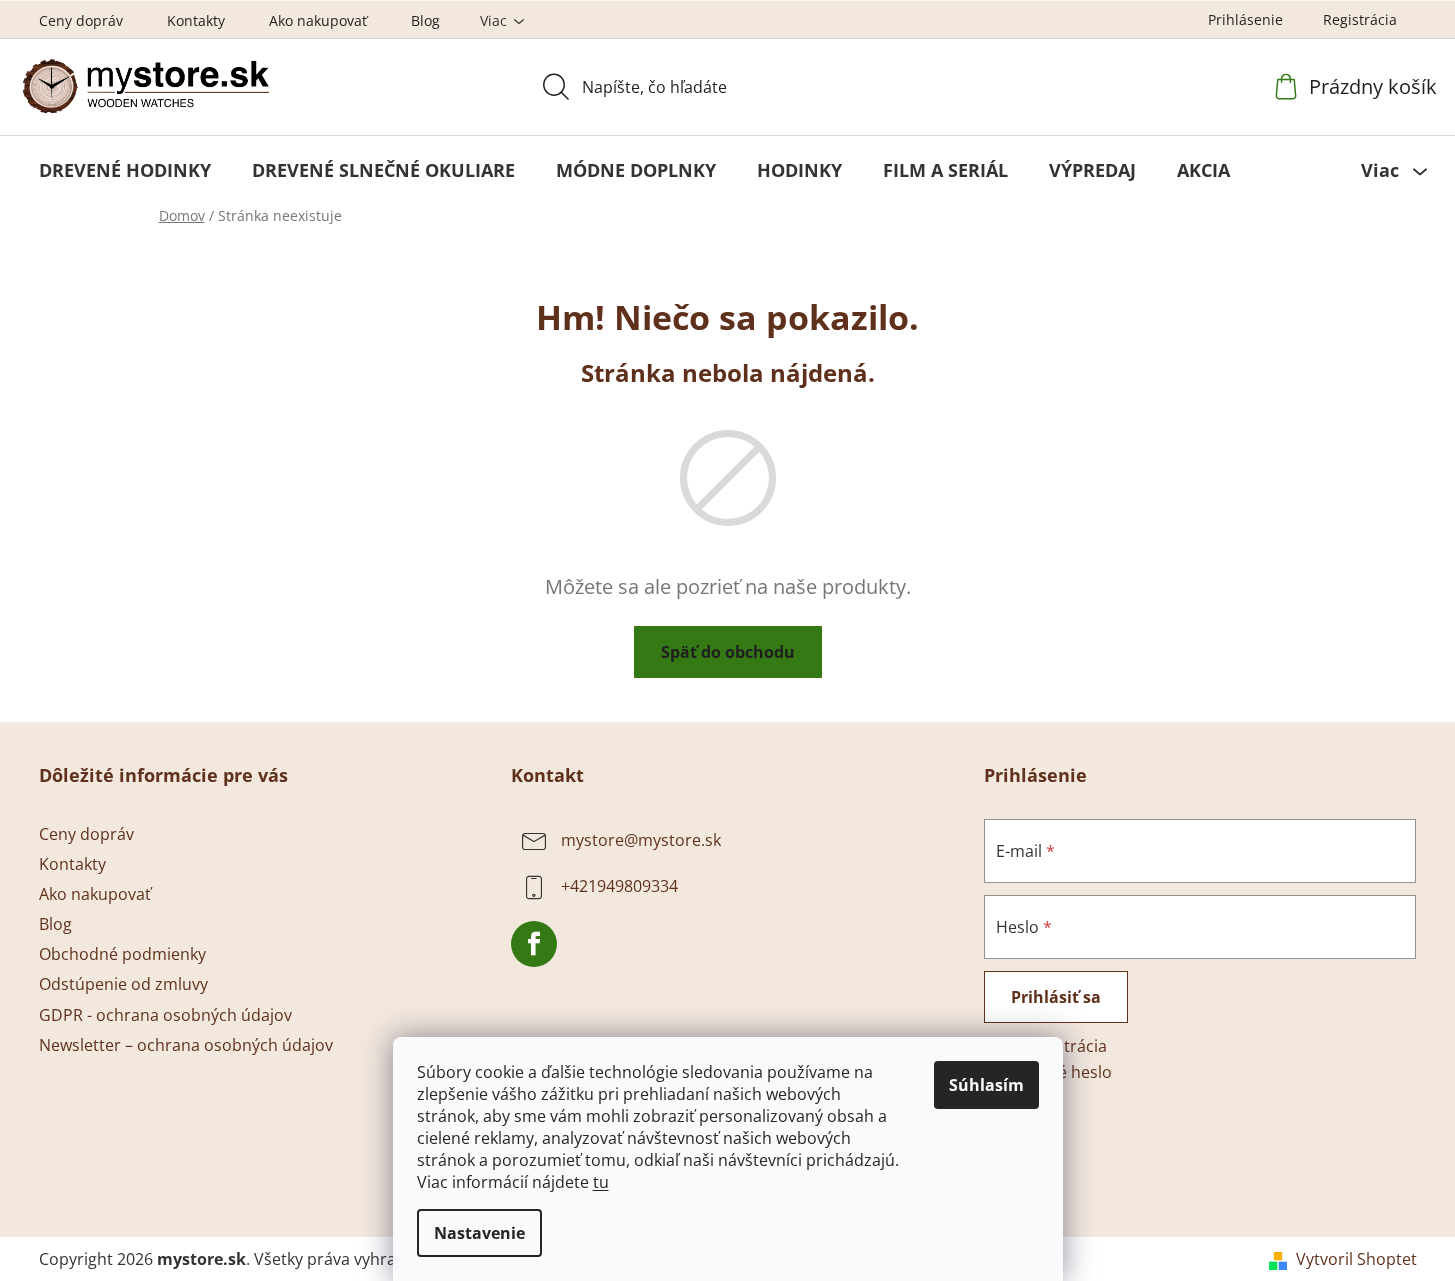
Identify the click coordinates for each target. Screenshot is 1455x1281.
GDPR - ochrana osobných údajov (165, 1015)
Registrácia (1360, 19)
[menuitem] (125, 170)
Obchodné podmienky (122, 954)
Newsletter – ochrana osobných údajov (186, 1045)
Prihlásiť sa (1056, 997)
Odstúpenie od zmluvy (123, 984)
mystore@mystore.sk (641, 840)
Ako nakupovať (318, 20)
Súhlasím (986, 1085)
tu (601, 1182)
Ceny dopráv (81, 20)
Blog (425, 20)
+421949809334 (619, 886)
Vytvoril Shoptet (1356, 1259)
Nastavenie (479, 1233)
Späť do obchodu (728, 652)
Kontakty (196, 20)
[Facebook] (534, 944)
